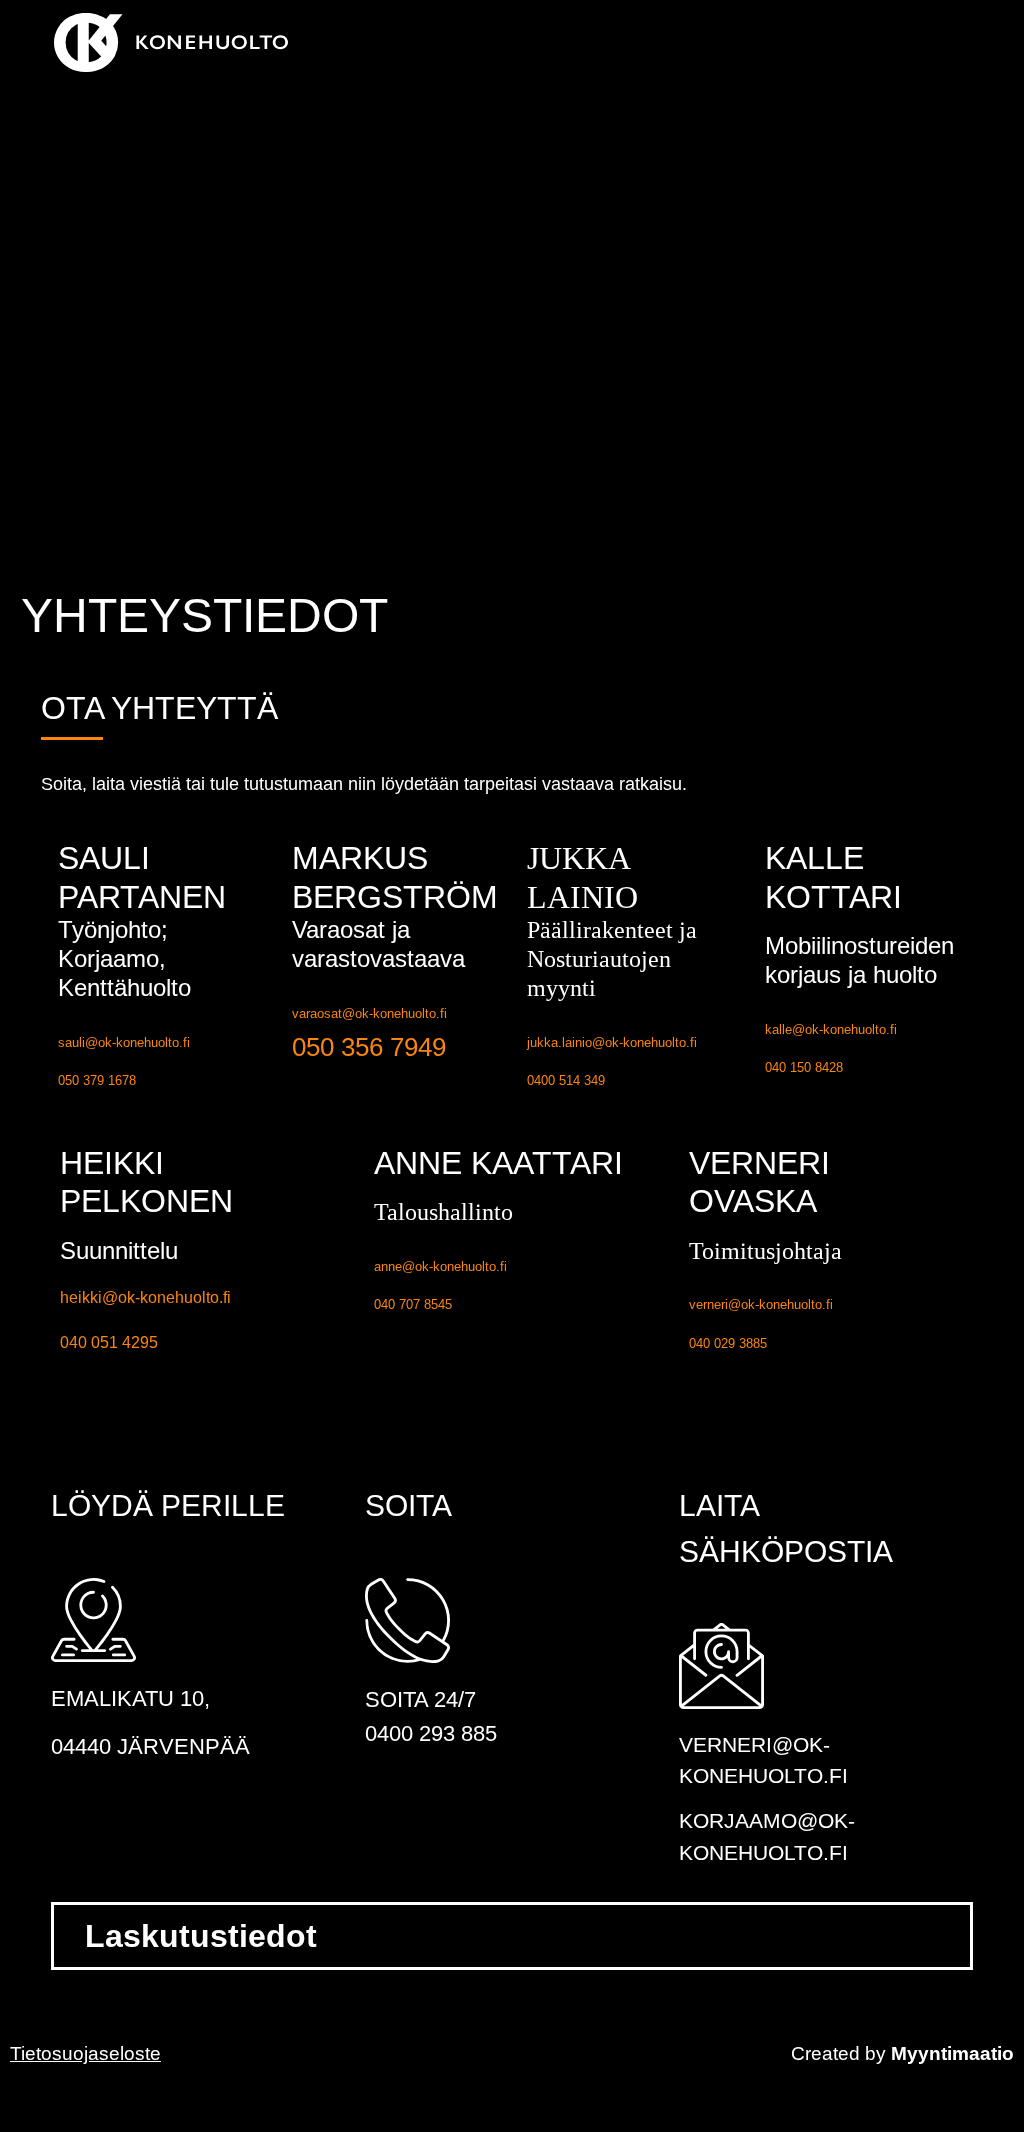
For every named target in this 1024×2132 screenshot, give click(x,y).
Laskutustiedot (201, 1936)
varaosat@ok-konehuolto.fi (369, 1013)
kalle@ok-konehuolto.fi (831, 1029)
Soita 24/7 (420, 1699)
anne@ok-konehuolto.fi (440, 1266)
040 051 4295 (109, 1342)
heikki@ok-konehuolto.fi (145, 1297)
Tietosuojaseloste (85, 2053)
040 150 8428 (804, 1067)
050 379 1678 (97, 1080)
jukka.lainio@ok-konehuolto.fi (612, 1042)
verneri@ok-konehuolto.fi (761, 1304)
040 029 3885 (728, 1343)
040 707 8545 (413, 1304)
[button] (985, 42)
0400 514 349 (566, 1080)
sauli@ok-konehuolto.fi (124, 1042)
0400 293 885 (431, 1733)
